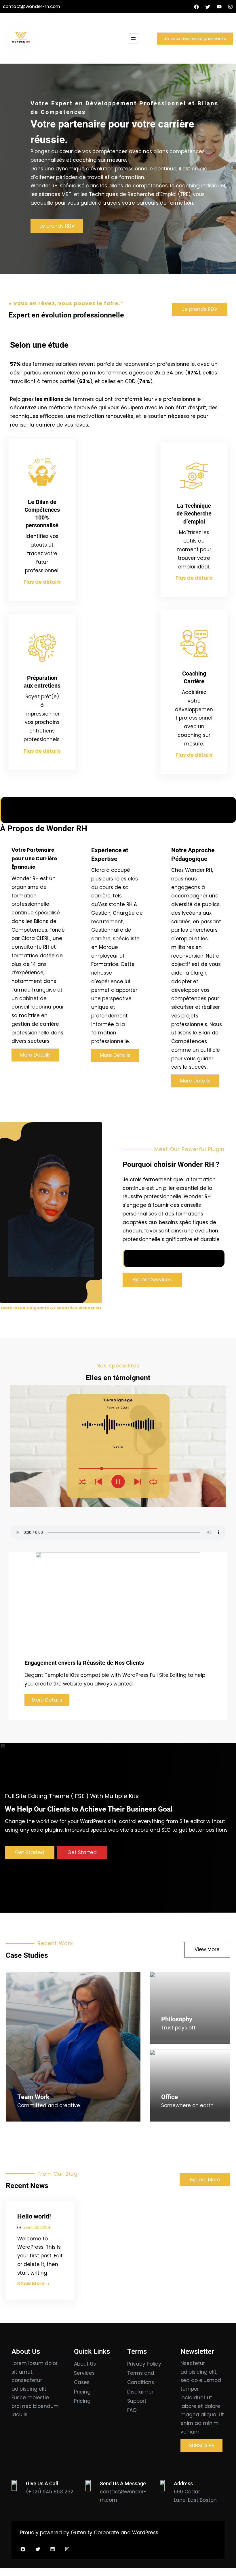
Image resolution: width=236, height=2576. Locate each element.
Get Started (30, 1852)
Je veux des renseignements (195, 38)
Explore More (205, 2180)
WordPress (145, 2533)
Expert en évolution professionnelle (66, 315)
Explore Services (152, 1280)
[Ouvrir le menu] (133, 39)
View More (207, 1949)
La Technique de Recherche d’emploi (194, 513)
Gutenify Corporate (95, 2533)
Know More (31, 2284)
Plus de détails (42, 582)
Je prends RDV (57, 226)
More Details (47, 1700)
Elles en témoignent (118, 1378)
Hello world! (34, 2216)
